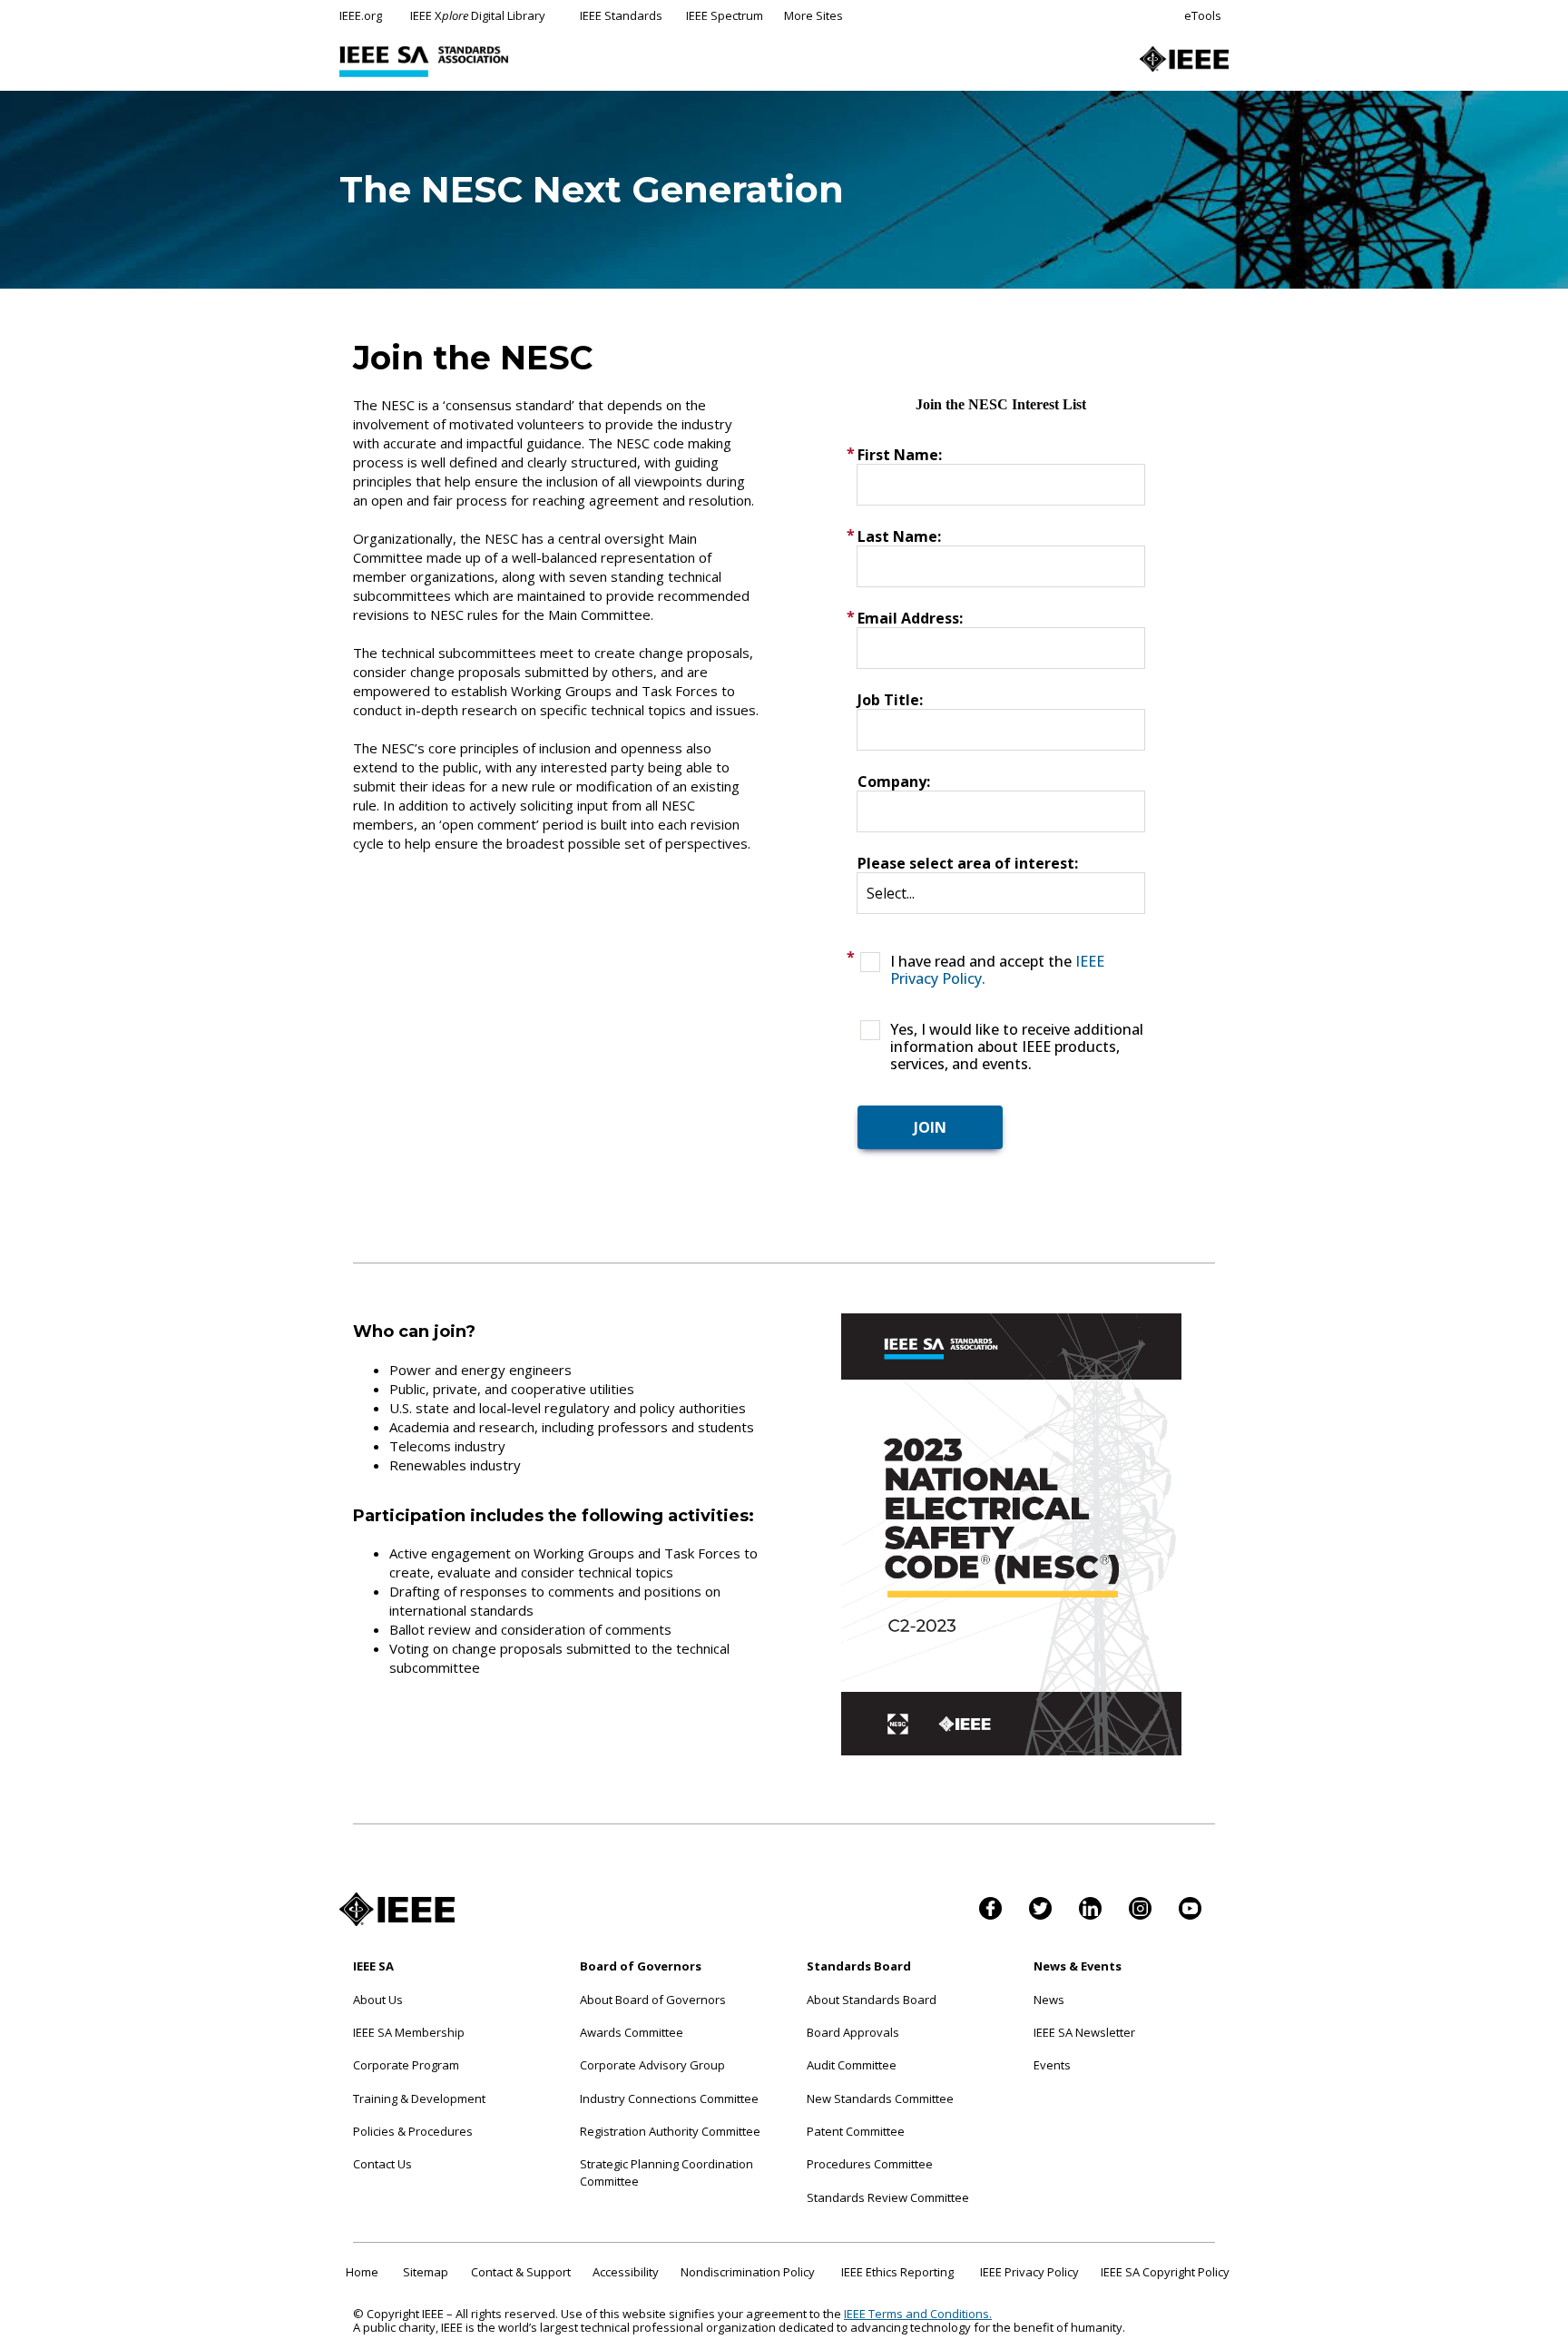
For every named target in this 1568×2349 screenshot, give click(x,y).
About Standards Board (872, 2000)
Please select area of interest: (968, 863)
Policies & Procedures (413, 2131)
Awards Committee (632, 2032)
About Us (378, 2000)
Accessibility (626, 2272)
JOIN (930, 1127)
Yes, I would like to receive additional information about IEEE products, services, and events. (1017, 1047)
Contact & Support (521, 2272)
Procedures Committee (870, 2164)
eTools (1203, 15)
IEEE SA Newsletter (1084, 2032)
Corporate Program (406, 2065)
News (1049, 2000)
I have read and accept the (997, 970)
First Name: (900, 455)
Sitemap (426, 2272)
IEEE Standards (621, 15)
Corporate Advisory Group (652, 2065)
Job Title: (890, 700)
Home (362, 2272)
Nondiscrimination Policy (748, 2272)
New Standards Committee (880, 2098)
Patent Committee (856, 2131)
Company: (894, 781)
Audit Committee (852, 2065)
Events (1052, 2065)
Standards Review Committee (888, 2197)
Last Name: (899, 536)
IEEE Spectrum (725, 15)
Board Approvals (853, 2032)
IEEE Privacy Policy (1029, 2272)
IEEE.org (361, 15)
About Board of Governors (653, 2000)
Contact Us (382, 2164)
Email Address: (910, 618)
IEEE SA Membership (409, 2032)
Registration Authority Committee (670, 2131)
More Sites (813, 15)
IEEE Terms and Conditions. (918, 2314)
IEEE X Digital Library (478, 15)
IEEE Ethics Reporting (897, 2272)
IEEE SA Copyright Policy (1165, 2272)
